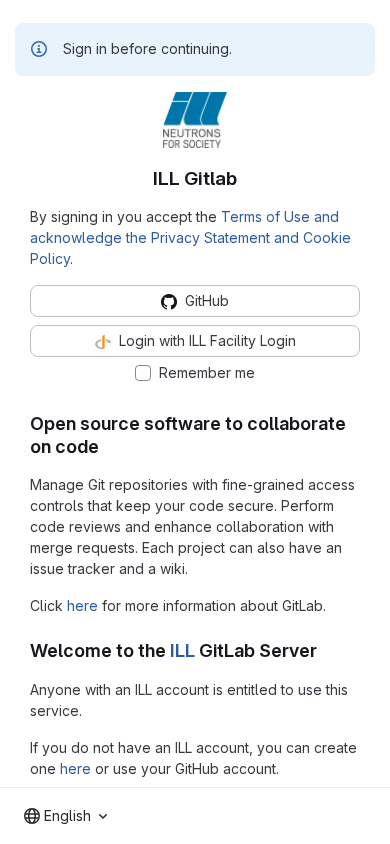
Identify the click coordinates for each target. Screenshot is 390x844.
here (82, 605)
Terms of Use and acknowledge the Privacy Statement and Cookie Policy (190, 237)
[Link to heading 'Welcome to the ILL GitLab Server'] (327, 650)
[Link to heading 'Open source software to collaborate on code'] (109, 446)
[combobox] (65, 816)
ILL (182, 650)
